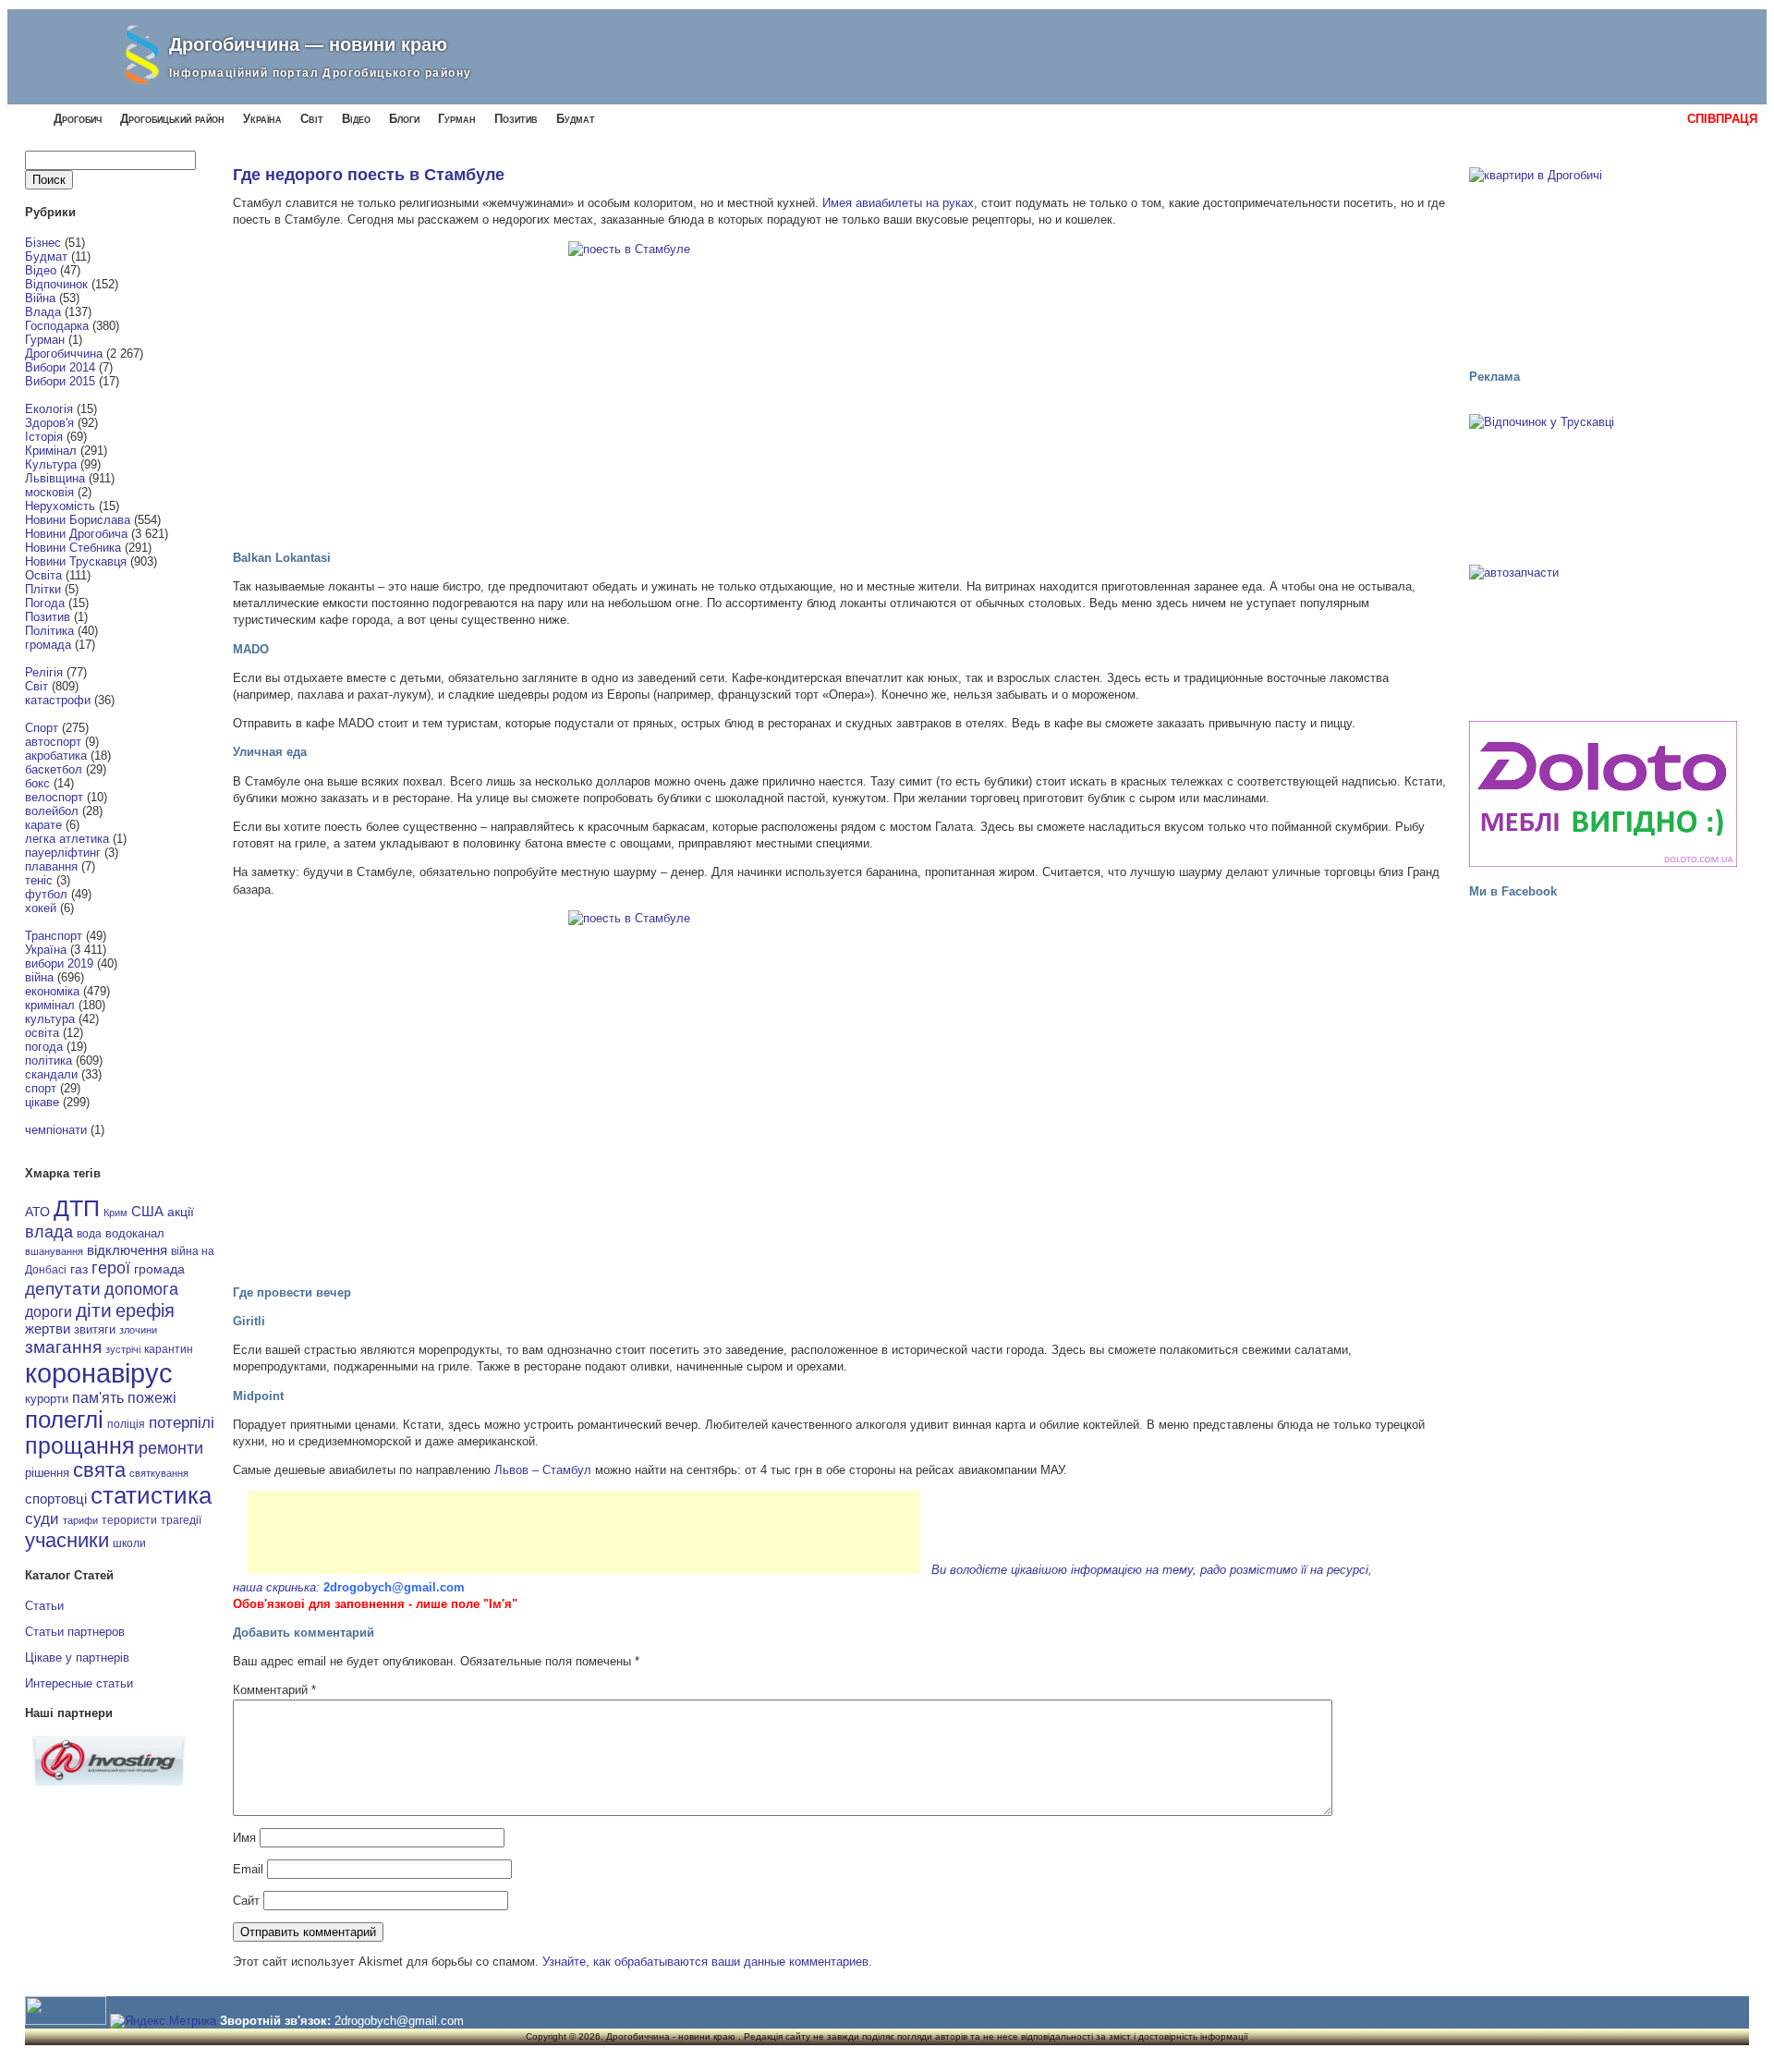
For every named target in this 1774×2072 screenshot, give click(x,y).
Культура (51, 464)
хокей (41, 908)
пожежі (152, 1398)
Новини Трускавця (76, 561)
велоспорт (54, 797)
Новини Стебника (73, 548)
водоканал (135, 1234)
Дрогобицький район (172, 119)
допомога (141, 1289)
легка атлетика (67, 839)
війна (39, 977)
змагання (63, 1347)
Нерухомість (60, 506)
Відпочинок (56, 284)
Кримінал (51, 451)
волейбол (52, 811)
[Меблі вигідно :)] (1603, 794)
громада (48, 645)
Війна (40, 298)
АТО (37, 1212)
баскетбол (54, 769)
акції (181, 1212)
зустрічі (123, 1349)
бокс (37, 783)
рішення (47, 1473)
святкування (159, 1473)
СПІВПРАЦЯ (1722, 119)
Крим (115, 1213)
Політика (49, 631)
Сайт (246, 1901)
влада (49, 1231)
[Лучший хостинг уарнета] (109, 1781)
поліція (126, 1424)
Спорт (42, 728)
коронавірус (99, 1373)
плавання (51, 866)
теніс (39, 880)
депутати (63, 1288)
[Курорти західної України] (1603, 483)
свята (99, 1470)
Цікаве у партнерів (77, 1658)
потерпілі (182, 1423)
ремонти (171, 1448)
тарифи (80, 1520)
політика (49, 1060)
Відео (356, 119)
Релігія (44, 672)
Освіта (43, 575)
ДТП (77, 1208)
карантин (169, 1349)
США (147, 1212)
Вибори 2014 (60, 367)
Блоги (404, 119)
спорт (41, 1088)
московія (49, 492)
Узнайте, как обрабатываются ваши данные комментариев (705, 1962)
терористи (129, 1520)
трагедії (181, 1520)
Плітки (43, 589)
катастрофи (58, 700)
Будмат (576, 119)
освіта (42, 1033)
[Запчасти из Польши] (1603, 634)
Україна (262, 119)
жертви (48, 1329)
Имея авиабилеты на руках (898, 203)
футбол (46, 894)
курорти (47, 1399)
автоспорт (53, 742)
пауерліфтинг (63, 853)
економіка (52, 991)
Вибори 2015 (60, 381)
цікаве (42, 1102)
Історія (44, 437)
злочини (138, 1330)
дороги (49, 1311)
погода (44, 1047)
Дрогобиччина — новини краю (308, 44)
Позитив (516, 119)
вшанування (54, 1251)
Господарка (57, 326)
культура (50, 1019)
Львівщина (55, 478)
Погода (45, 603)
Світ (312, 119)
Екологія (49, 409)
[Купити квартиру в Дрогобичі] (1603, 260)
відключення (127, 1250)
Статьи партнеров (75, 1632)
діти (94, 1310)
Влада (43, 312)
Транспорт (54, 936)
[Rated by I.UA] (66, 2021)
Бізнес (43, 243)
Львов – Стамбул (543, 1470)
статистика (151, 1495)
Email (248, 1869)
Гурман (457, 119)
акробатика (56, 756)
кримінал (50, 1005)
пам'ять (98, 1397)
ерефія (145, 1310)
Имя (244, 1838)
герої (111, 1268)
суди (42, 1518)
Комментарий (274, 1690)
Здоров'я (49, 423)
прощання (80, 1446)
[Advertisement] (584, 1532)
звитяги (95, 1329)
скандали (51, 1074)
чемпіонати (56, 1130)
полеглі (64, 1420)
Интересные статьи (79, 1683)
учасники (67, 1540)
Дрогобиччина (64, 353)
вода (89, 1234)
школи (129, 1543)
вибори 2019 (59, 963)
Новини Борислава (78, 520)
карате (43, 825)
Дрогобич (78, 119)
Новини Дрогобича (76, 534)
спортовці (56, 1499)
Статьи (44, 1606)
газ (79, 1269)
